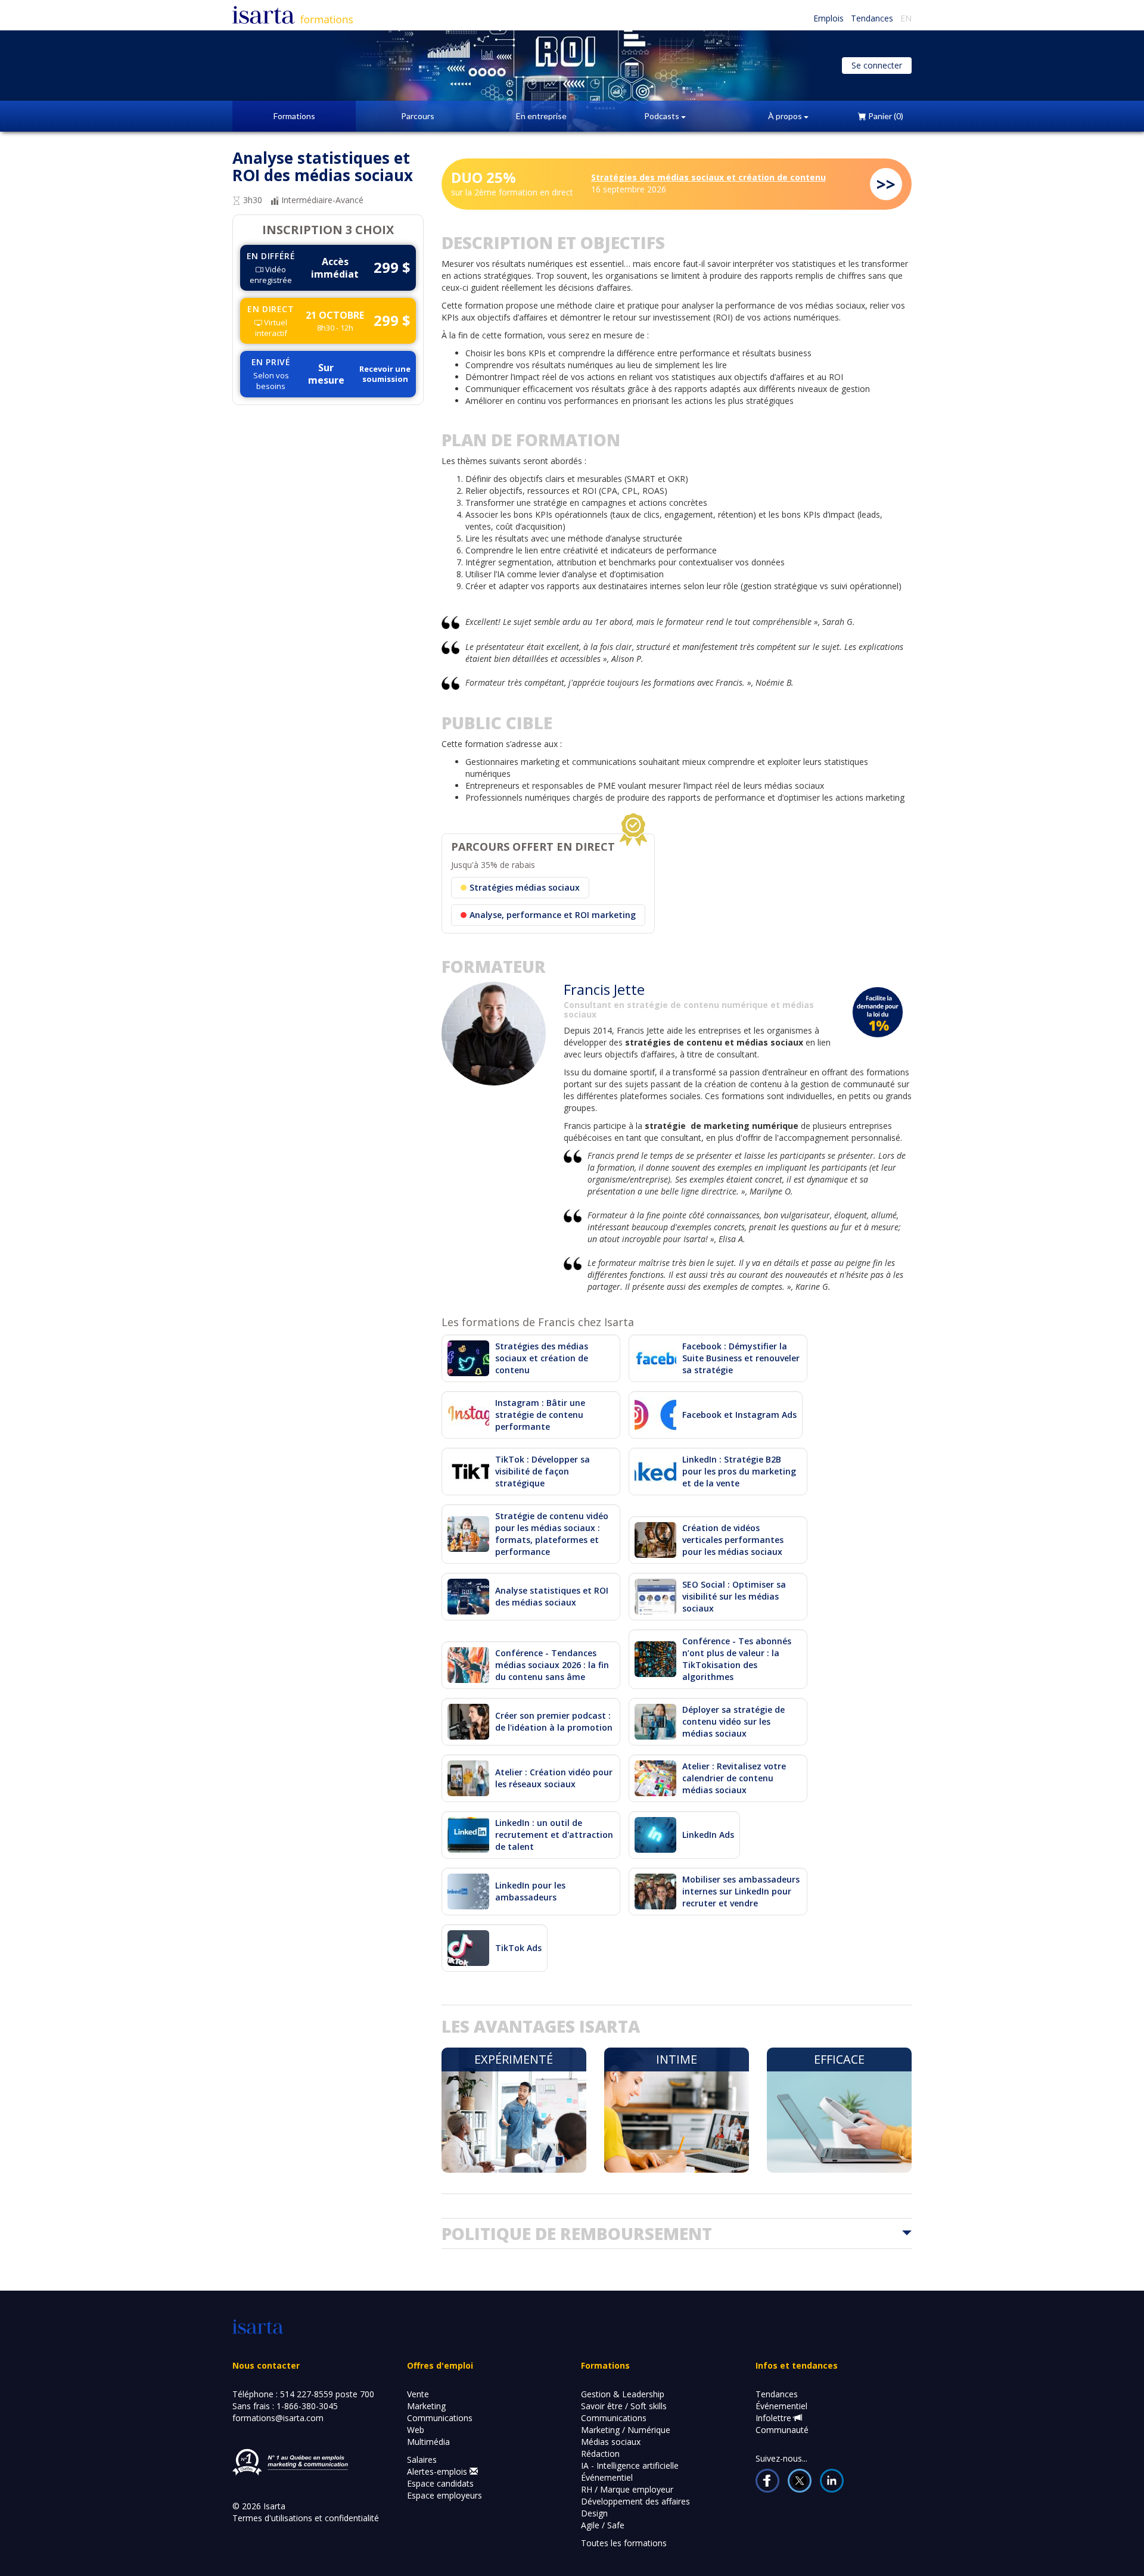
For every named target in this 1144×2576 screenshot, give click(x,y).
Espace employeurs (444, 2495)
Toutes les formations (624, 2543)
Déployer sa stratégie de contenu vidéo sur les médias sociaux (733, 1721)
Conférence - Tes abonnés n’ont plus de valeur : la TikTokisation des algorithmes (737, 1659)
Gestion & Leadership (623, 2394)
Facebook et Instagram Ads (739, 1415)
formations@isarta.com (278, 2418)
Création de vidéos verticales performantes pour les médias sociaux (733, 1540)
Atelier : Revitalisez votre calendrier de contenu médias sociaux (734, 1778)
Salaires (422, 2460)
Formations (294, 116)
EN (906, 18)
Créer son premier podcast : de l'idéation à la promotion (554, 1721)
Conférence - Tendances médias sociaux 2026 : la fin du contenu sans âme (552, 1665)
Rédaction (600, 2454)
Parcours (418, 116)
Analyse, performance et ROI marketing (553, 915)
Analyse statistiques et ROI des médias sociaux (552, 1596)
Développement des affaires (635, 2501)
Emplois (829, 18)
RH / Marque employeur (627, 2489)
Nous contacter (266, 2365)
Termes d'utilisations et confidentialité (306, 2518)
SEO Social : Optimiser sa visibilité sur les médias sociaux (734, 1596)
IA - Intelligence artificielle (630, 2465)
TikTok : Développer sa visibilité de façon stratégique (543, 1471)
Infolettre (775, 2418)
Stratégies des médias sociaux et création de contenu (708, 177)
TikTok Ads (518, 1948)
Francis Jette (604, 989)
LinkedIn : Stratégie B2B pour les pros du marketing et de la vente (739, 1471)
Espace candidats (440, 2483)
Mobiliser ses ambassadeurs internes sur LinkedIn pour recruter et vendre (741, 1891)
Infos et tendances (797, 2365)
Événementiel (607, 2477)
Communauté (782, 2430)
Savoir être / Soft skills (624, 2406)
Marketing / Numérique (626, 2430)
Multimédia (428, 2442)
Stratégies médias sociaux (525, 887)
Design (594, 2513)
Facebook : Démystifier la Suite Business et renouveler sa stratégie (741, 1358)
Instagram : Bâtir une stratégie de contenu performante (540, 1415)
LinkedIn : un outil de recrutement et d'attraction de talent (554, 1835)
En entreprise (541, 116)
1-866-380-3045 (307, 2406)
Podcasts (663, 116)
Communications (440, 2418)
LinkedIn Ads (708, 1835)
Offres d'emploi (440, 2365)
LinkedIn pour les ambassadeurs (530, 1891)
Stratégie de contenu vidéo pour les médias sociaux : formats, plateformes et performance (552, 1534)
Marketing (426, 2406)
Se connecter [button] (877, 65)
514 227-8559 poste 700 (327, 2394)
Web (416, 2430)
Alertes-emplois (438, 2471)
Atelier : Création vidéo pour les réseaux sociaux (554, 1778)
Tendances (872, 18)
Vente (418, 2394)
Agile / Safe (603, 2525)
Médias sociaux (611, 2442)
